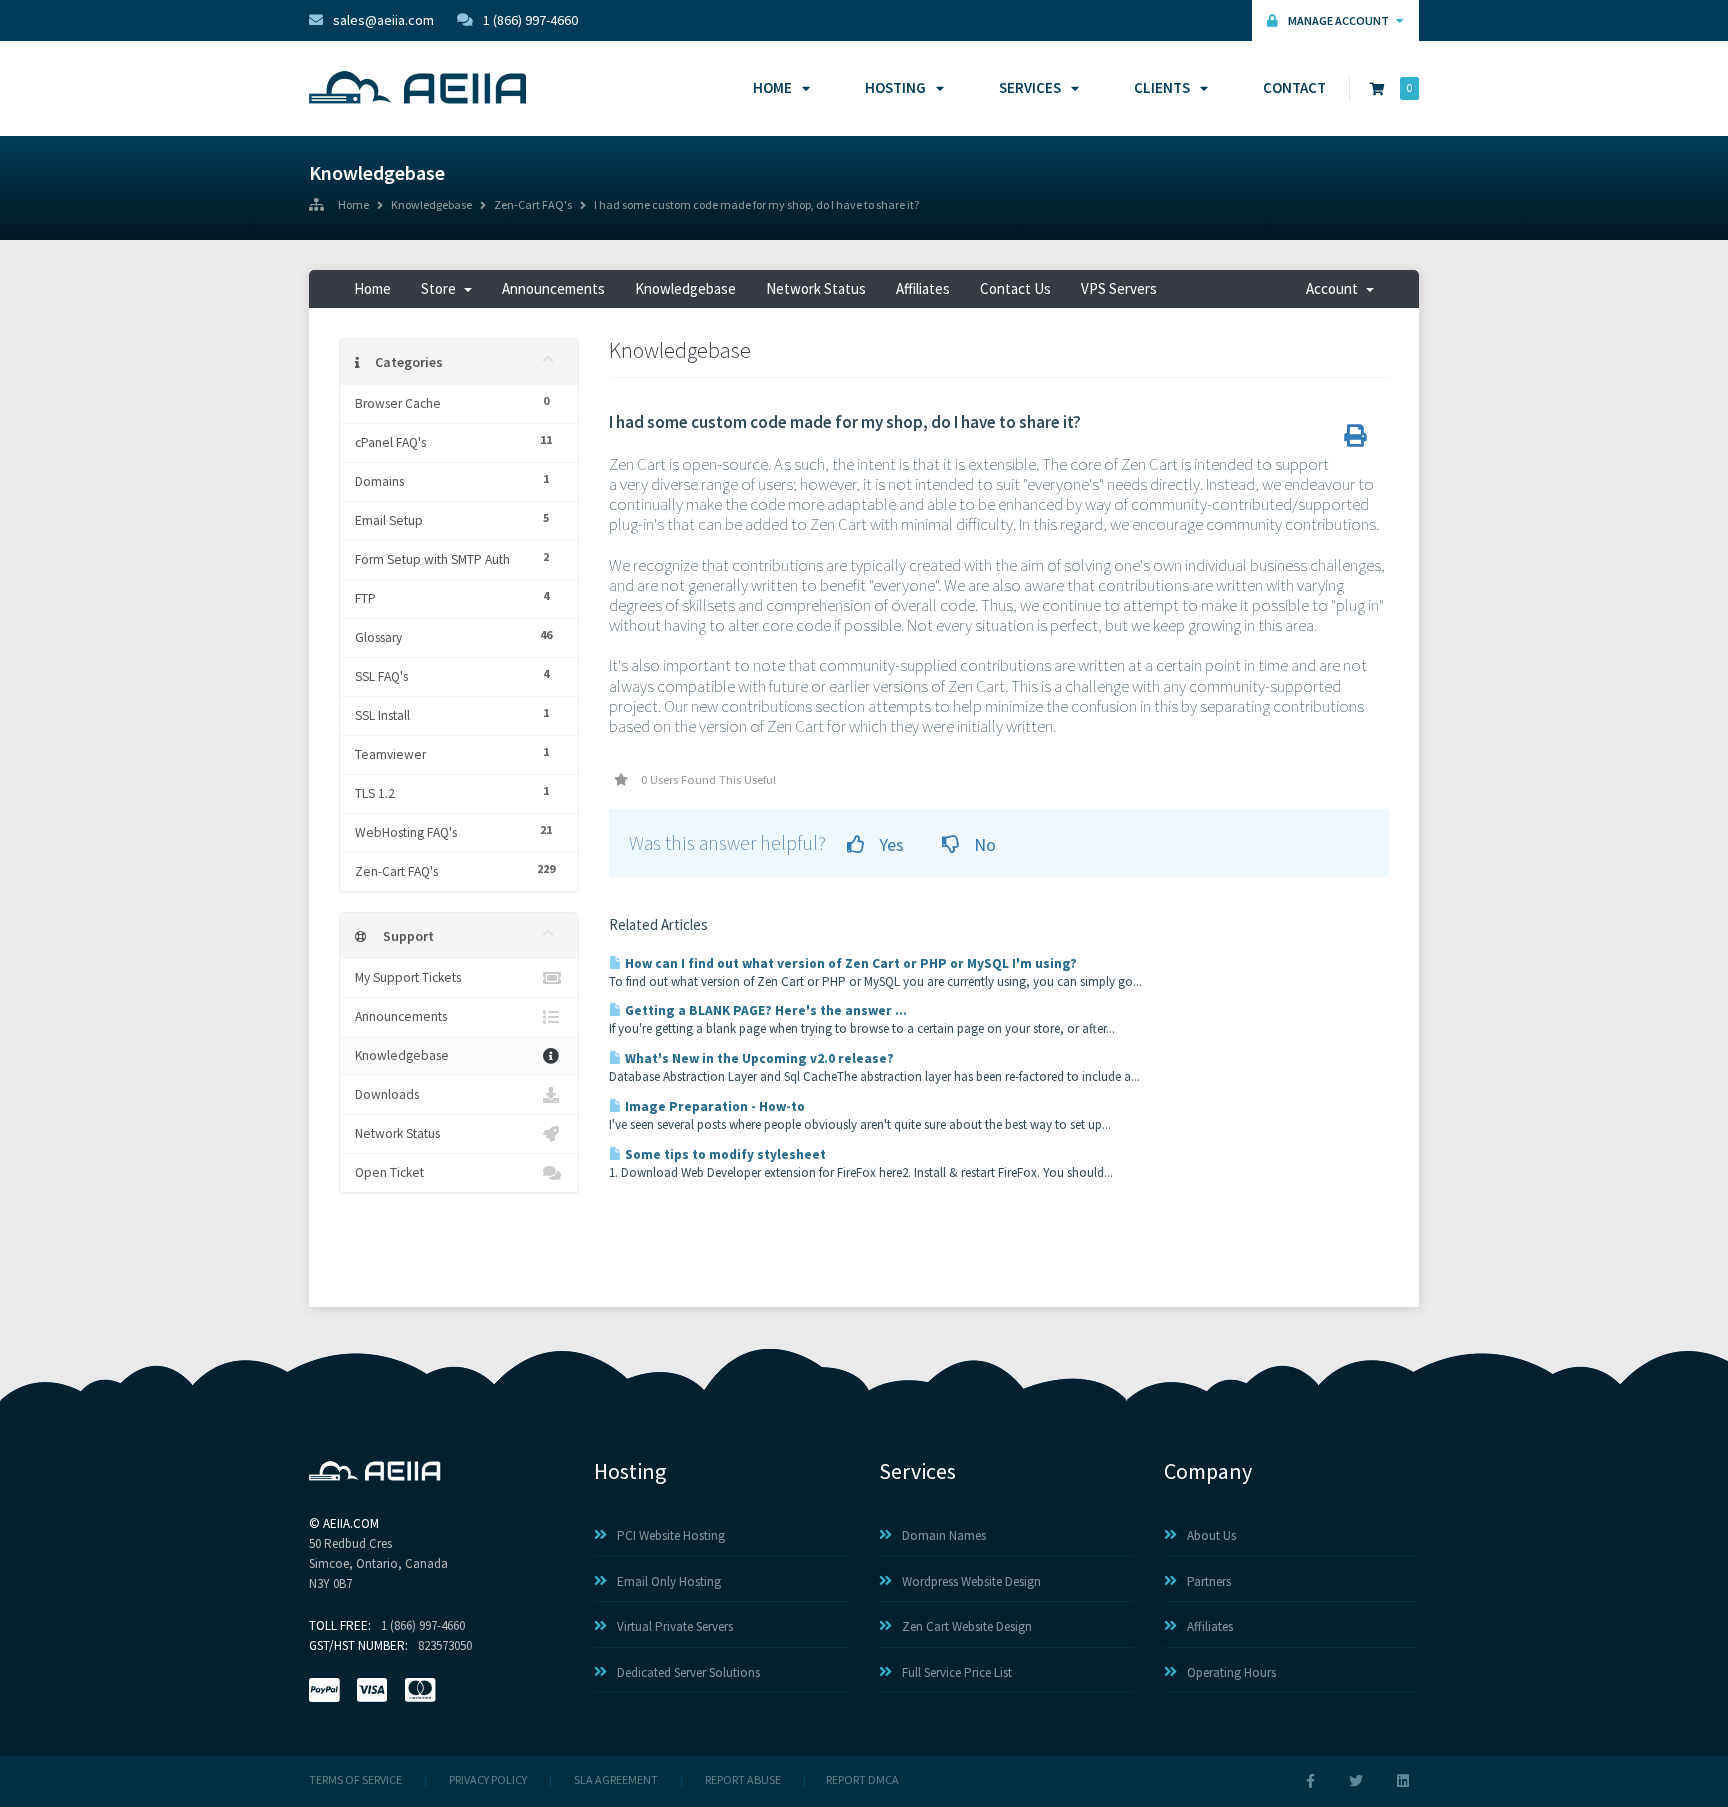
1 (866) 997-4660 (530, 20)
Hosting (895, 87)
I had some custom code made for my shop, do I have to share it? (756, 206)
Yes (889, 844)
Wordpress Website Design (971, 1581)
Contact (1294, 87)
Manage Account (1339, 20)
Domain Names (944, 1535)
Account (1335, 288)
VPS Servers (1119, 288)
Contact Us (1015, 288)
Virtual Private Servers (675, 1626)
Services (1030, 87)
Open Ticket (389, 1172)
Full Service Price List (957, 1672)
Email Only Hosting (669, 1581)
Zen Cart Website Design (967, 1626)
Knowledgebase (431, 206)
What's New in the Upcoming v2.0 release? (758, 1058)
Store (441, 288)
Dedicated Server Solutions (688, 1672)
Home (772, 87)
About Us (1211, 1535)
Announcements (553, 288)
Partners (1209, 1581)
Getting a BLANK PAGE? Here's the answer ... (764, 1010)
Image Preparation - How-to (713, 1106)
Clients (1162, 87)
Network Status (816, 288)
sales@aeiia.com (383, 20)
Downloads (387, 1094)
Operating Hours (1231, 1672)
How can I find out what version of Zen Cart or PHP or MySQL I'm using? (849, 963)
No (983, 844)
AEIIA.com (351, 1523)
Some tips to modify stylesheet (724, 1154)
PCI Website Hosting (671, 1535)
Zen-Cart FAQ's (533, 206)
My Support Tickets (408, 977)
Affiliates (923, 288)
